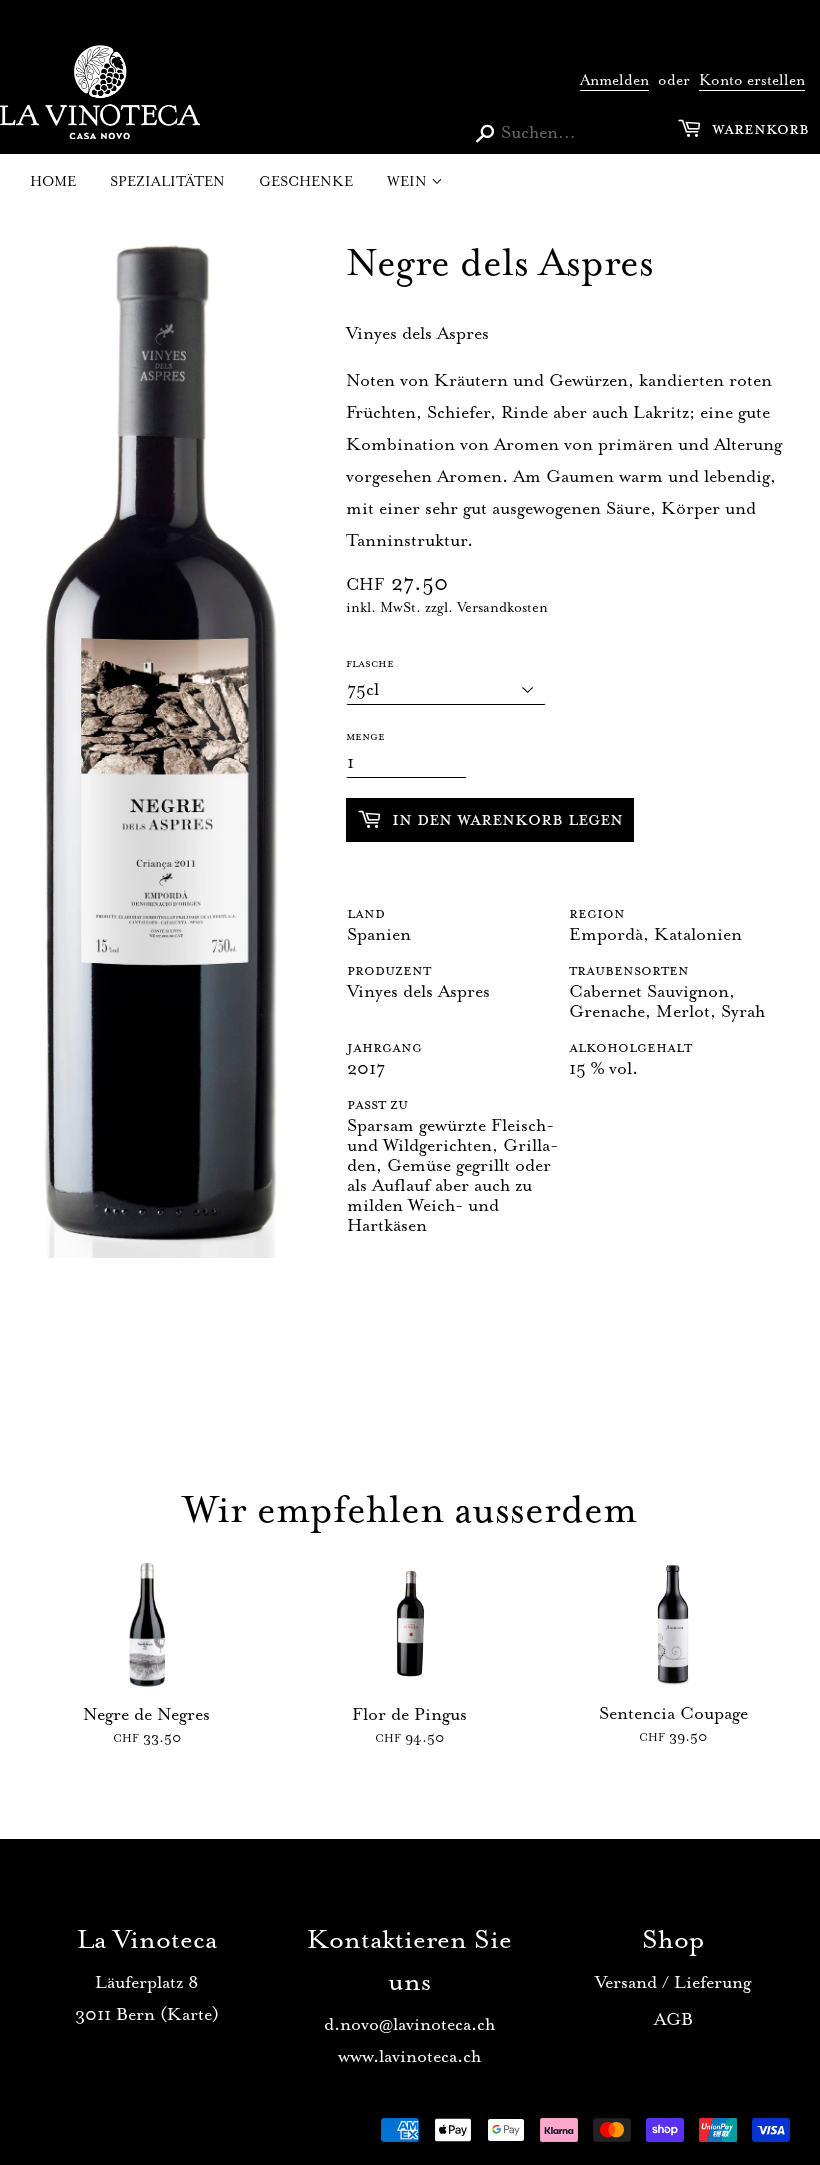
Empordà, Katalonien (655, 934)
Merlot (683, 1011)
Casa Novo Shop (127, 2136)
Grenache (607, 1011)
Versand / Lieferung (673, 1982)
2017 (366, 1068)
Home (53, 181)
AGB (673, 2019)
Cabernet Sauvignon (649, 991)
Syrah (743, 1011)
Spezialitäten (167, 181)
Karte (189, 2014)
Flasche (370, 663)
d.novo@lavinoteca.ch (409, 2024)
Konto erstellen (752, 80)
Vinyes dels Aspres (418, 991)
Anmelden (614, 80)
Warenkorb (758, 128)
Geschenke (306, 181)
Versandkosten (502, 607)
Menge (365, 736)
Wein (409, 181)
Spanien (379, 934)
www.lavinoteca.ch (409, 2056)
